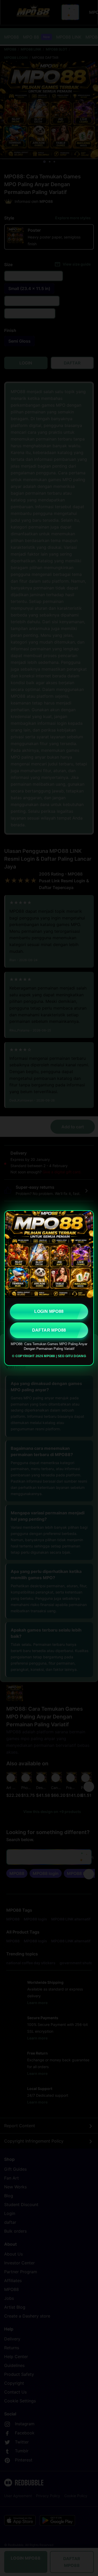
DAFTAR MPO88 (49, 1330)
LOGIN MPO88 (49, 1311)
